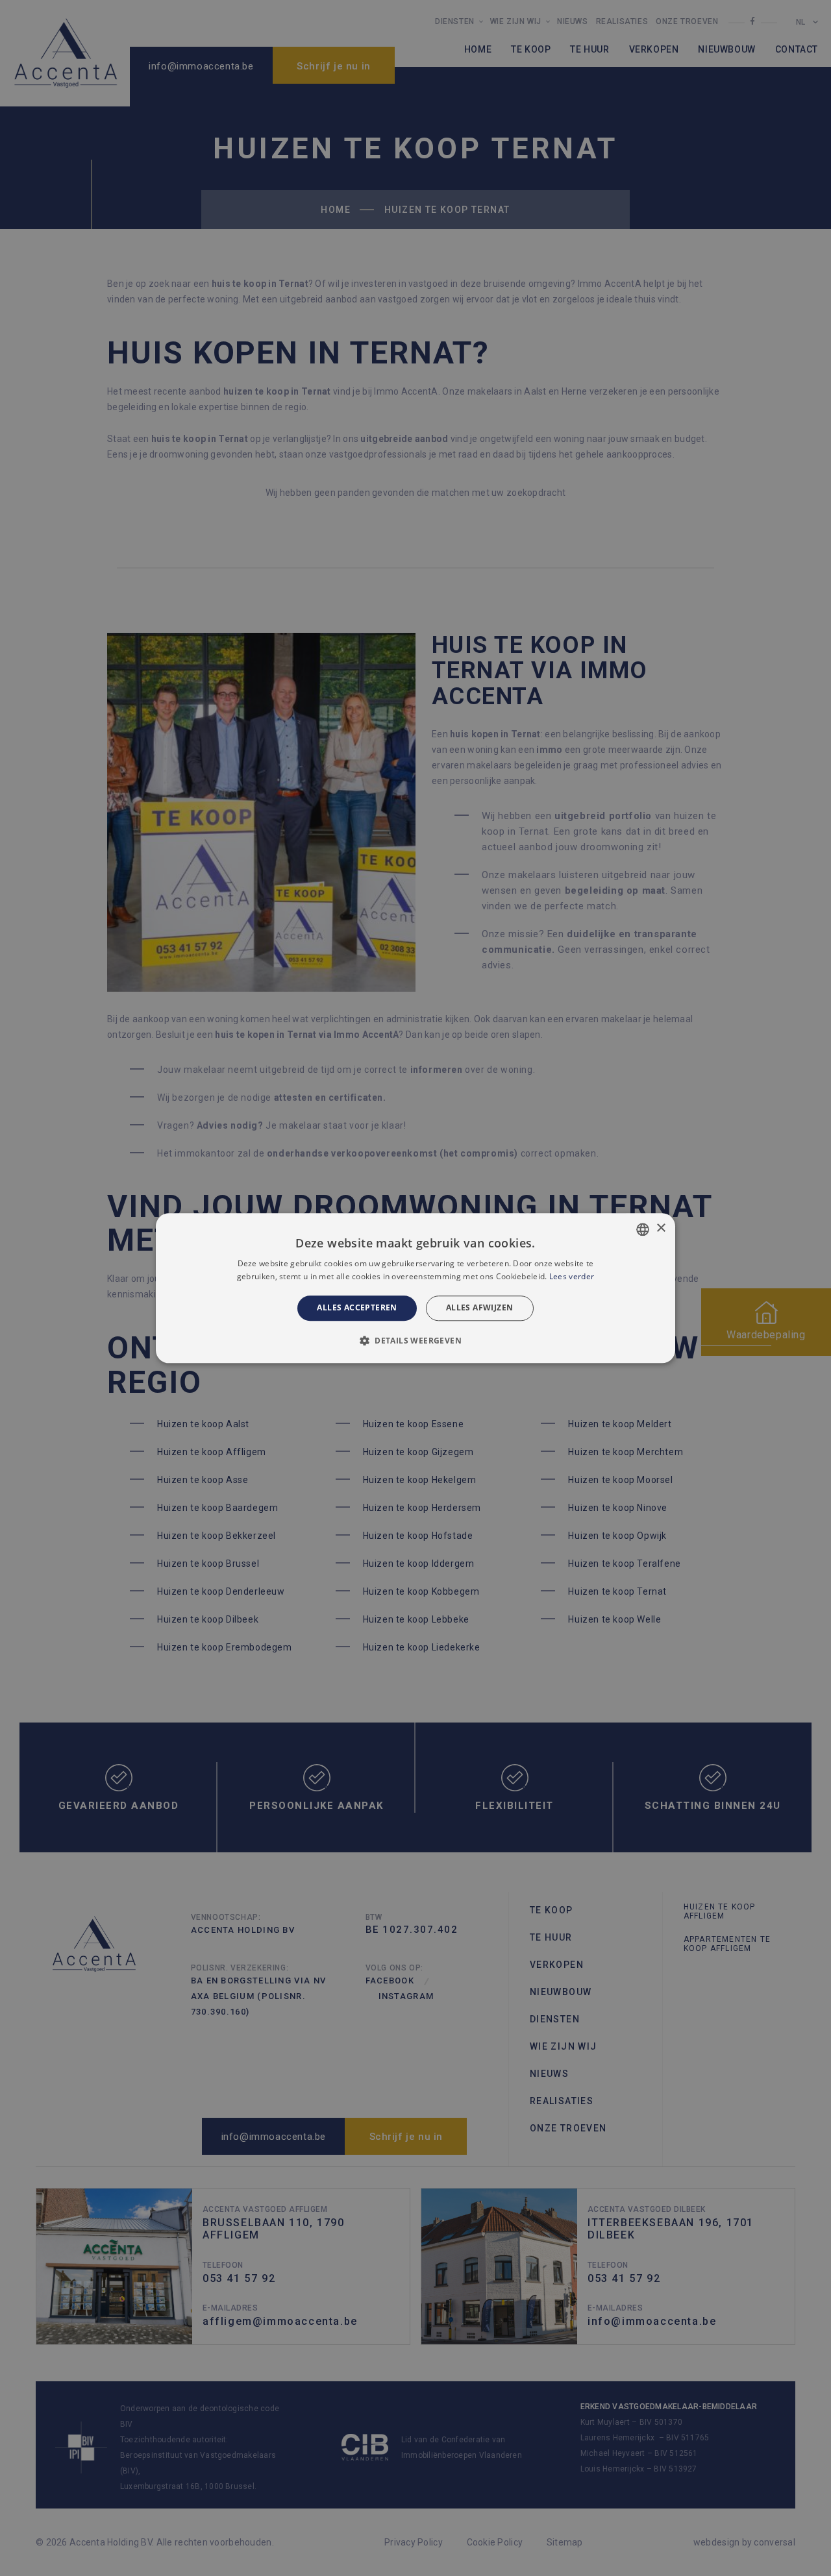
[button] (415, 1340)
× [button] (661, 1228)
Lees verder (572, 1276)
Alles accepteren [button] (357, 1308)
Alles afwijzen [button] (480, 1308)
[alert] (415, 1288)
